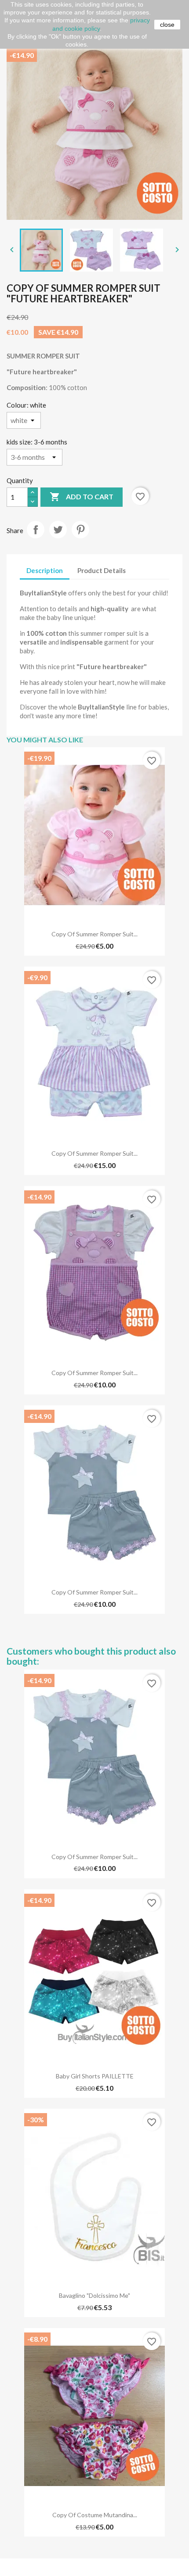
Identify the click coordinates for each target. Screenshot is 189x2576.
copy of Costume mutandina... (95, 2515)
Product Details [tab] (102, 570)
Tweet (58, 530)
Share (36, 530)
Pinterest (80, 530)
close (167, 25)
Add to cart (82, 497)
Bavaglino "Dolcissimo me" (94, 2295)
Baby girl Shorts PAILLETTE (95, 2076)
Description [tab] (45, 570)
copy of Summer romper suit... (94, 934)
